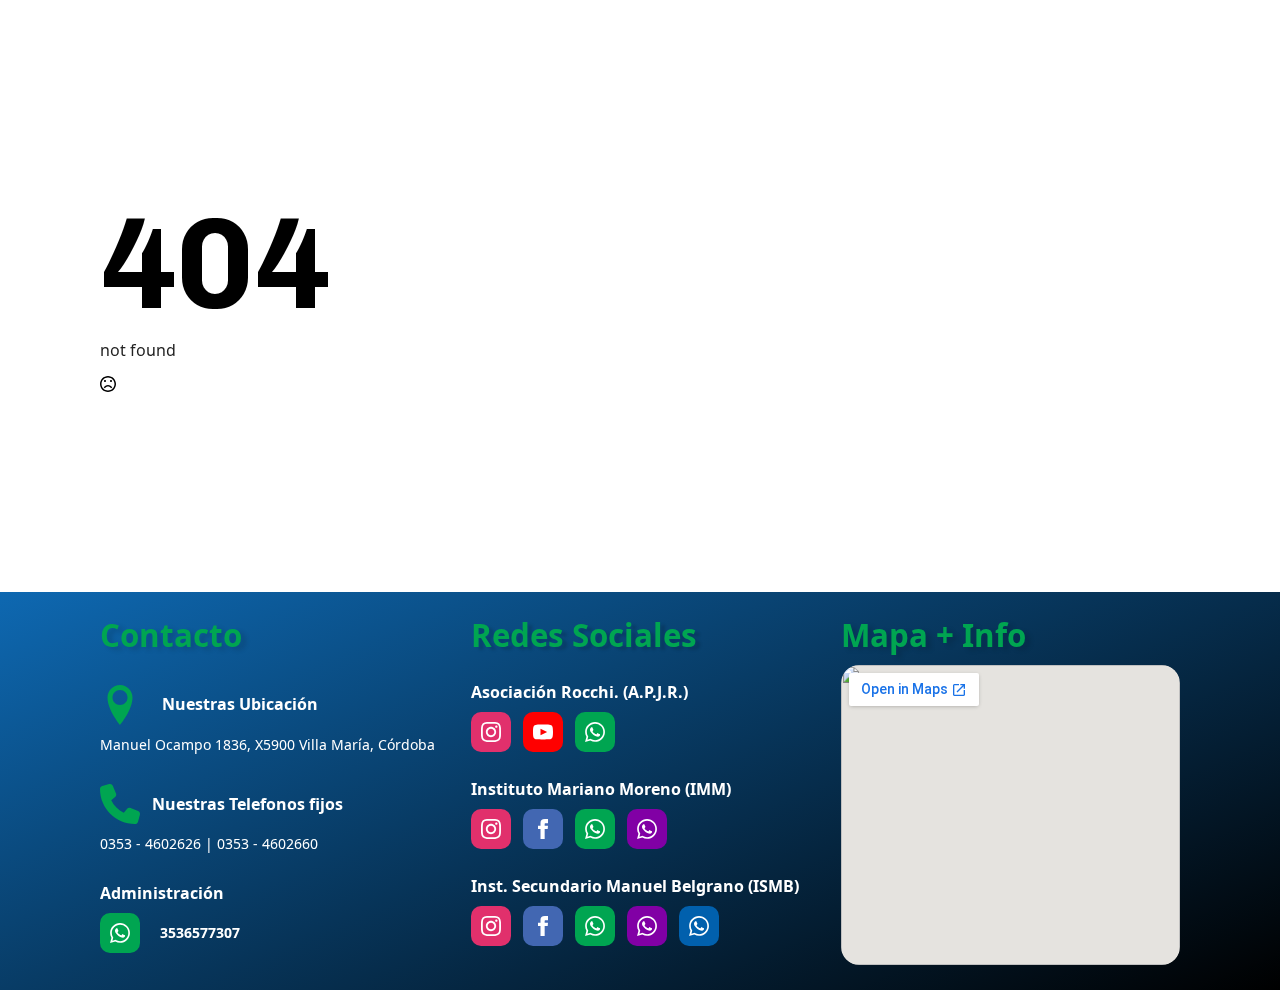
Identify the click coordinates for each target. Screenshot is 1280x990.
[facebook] (543, 829)
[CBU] (595, 926)
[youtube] (543, 732)
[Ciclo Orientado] (647, 926)
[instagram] (491, 732)
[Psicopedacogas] (699, 926)
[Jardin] (647, 829)
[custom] (120, 933)
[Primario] (595, 829)
